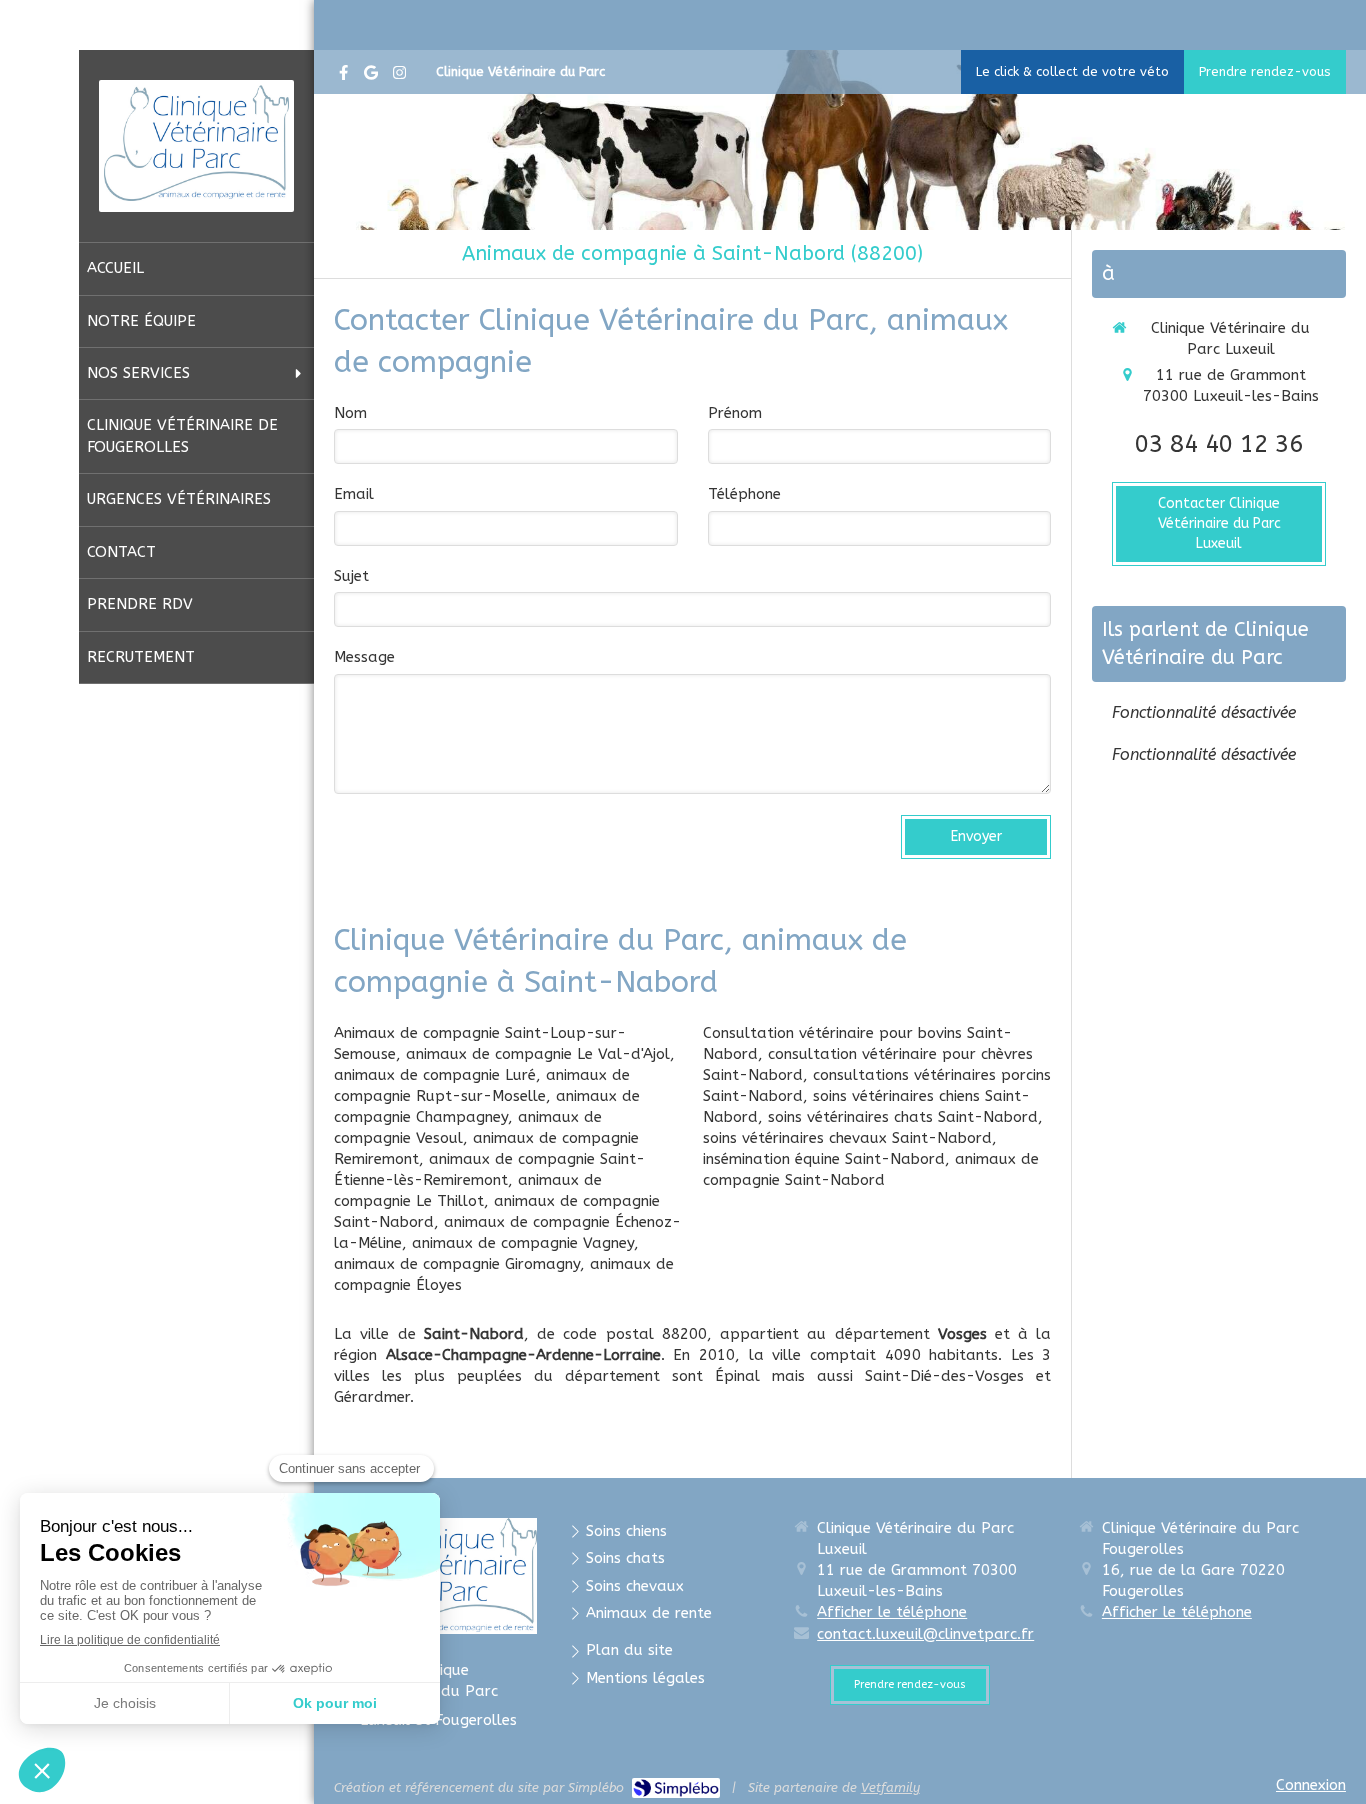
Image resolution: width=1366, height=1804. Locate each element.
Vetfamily (890, 1787)
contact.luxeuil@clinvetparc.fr (925, 1634)
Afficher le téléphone (892, 1612)
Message (364, 657)
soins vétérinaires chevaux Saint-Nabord (847, 1138)
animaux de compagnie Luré (435, 1075)
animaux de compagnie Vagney (523, 1243)
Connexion (1311, 1785)
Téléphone (744, 494)
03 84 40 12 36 (1219, 444)
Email (354, 494)
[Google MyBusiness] (371, 76)
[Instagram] (399, 76)
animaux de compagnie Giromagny (457, 1264)
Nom (350, 413)
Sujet (351, 576)
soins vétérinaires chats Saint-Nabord (903, 1117)
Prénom (735, 413)
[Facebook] (343, 76)
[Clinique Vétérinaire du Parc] (197, 196)
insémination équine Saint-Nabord (824, 1159)
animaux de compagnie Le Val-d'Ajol (538, 1054)
